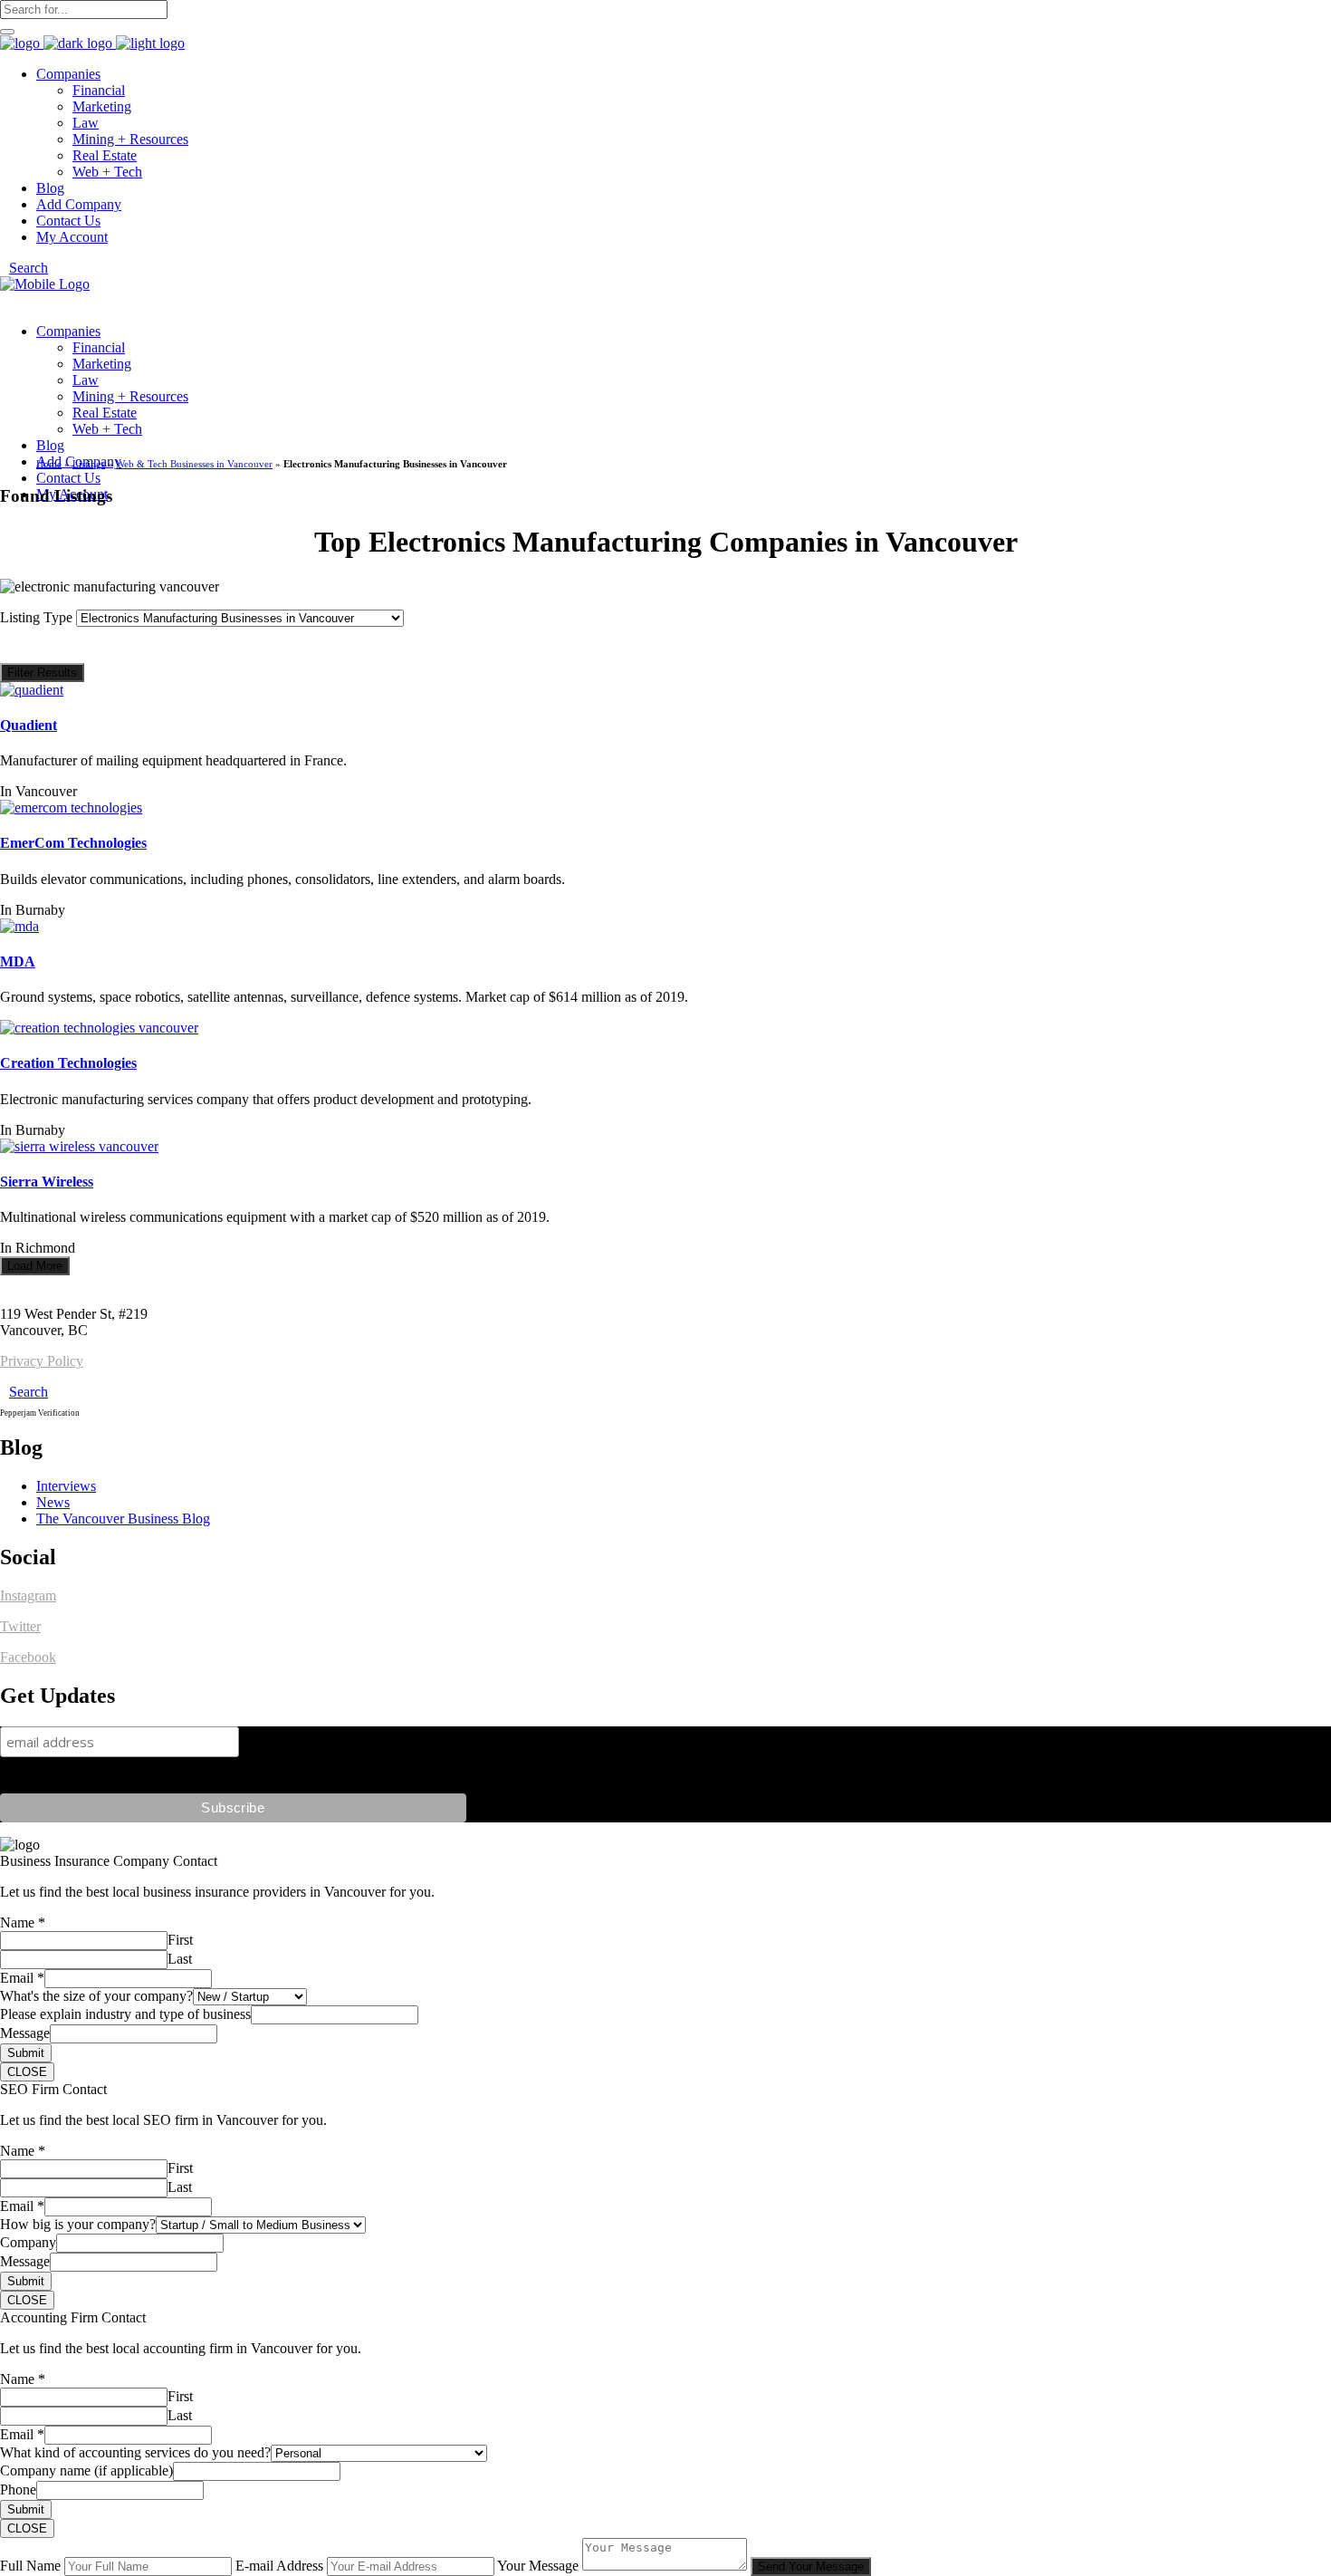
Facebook (28, 1657)
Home (49, 464)
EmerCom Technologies (73, 843)
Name (23, 1922)
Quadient (29, 725)
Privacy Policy (42, 1361)
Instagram (28, 1596)
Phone (18, 2489)
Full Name (30, 2566)
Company (28, 2242)
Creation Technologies (68, 1063)
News (53, 1502)
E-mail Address (279, 2566)
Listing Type (38, 617)
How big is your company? (78, 2224)
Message (25, 2033)
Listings (89, 464)
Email (22, 1978)
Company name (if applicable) (86, 2470)
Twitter (20, 1626)
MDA (18, 961)
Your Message (538, 2566)
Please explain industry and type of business (125, 2014)
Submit (26, 2053)
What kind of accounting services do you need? (135, 2452)
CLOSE (27, 2072)
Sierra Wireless (47, 1182)
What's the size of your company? (96, 1996)
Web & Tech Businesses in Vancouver (194, 464)
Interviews (66, 1486)
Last (180, 1959)
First (180, 1940)
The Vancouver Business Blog (123, 1519)
